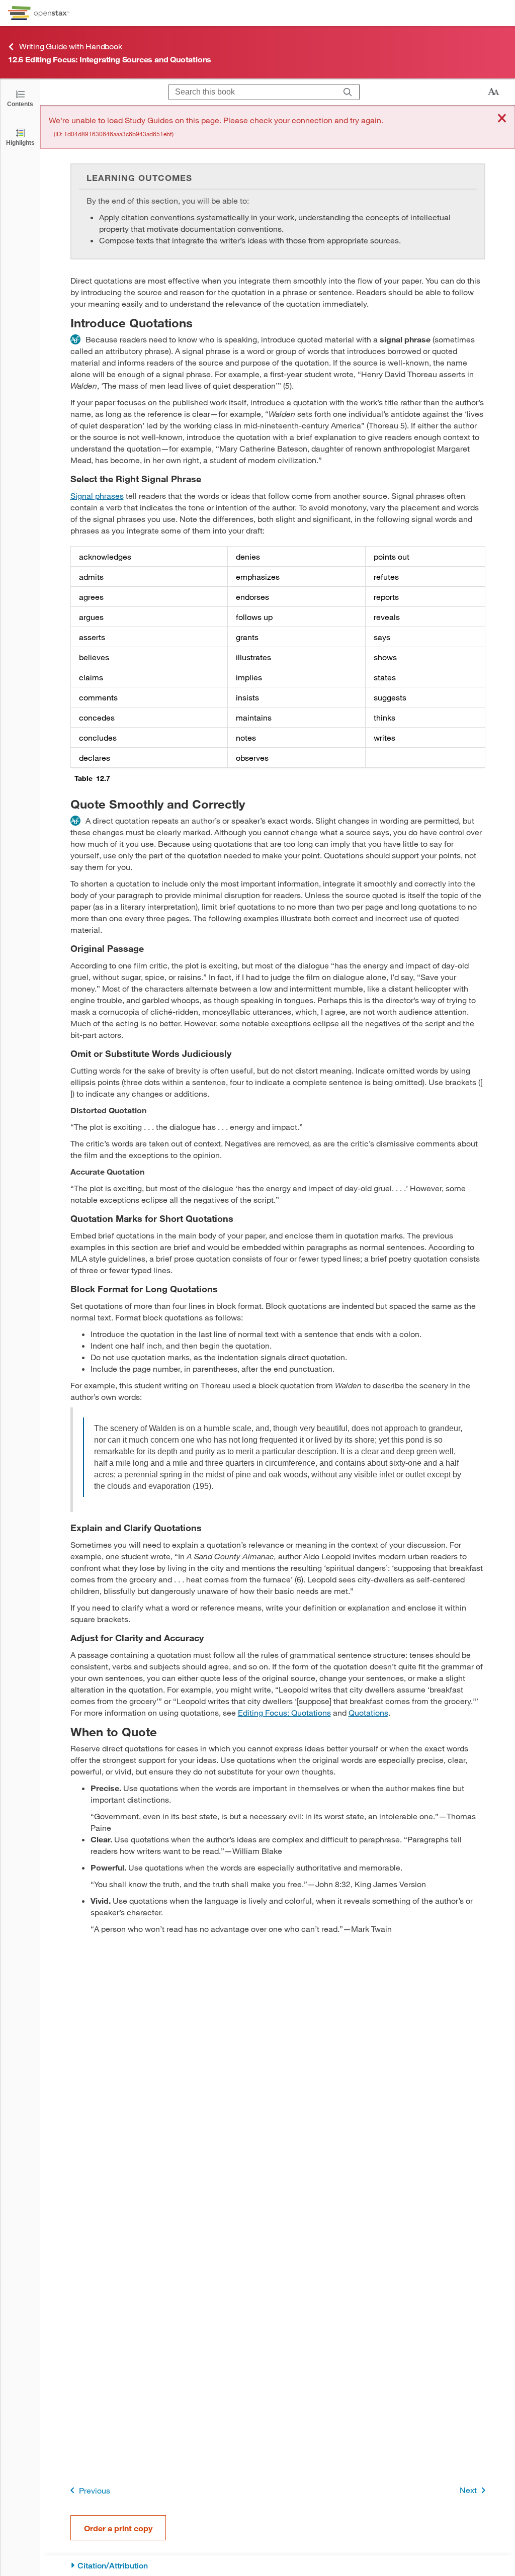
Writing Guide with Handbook (71, 46)
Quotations (368, 1712)
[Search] (348, 92)
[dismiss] (502, 119)
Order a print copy (118, 2528)
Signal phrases (97, 496)
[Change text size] (493, 92)
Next (468, 2490)
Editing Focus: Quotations (284, 1712)
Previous (95, 2490)
